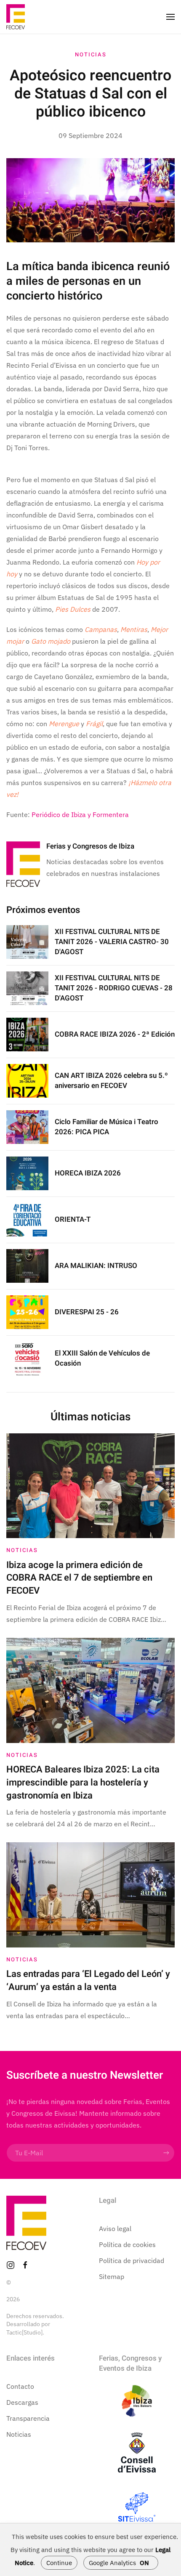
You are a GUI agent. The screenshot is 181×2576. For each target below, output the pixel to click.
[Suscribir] (166, 2153)
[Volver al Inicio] (16, 17)
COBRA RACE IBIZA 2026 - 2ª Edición (115, 1034)
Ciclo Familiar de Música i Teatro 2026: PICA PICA (106, 1127)
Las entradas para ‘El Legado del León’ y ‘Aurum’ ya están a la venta (88, 1980)
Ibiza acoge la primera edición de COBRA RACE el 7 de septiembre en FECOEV (79, 1578)
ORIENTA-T (73, 1219)
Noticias (91, 54)
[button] (170, 17)
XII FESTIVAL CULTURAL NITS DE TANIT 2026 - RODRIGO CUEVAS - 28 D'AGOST (114, 988)
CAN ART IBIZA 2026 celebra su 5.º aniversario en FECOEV (111, 1081)
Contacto (20, 2386)
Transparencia (28, 2418)
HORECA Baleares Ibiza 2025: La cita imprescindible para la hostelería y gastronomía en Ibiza (83, 1783)
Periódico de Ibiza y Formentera (80, 814)
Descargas (22, 2402)
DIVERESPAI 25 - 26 (87, 1312)
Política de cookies (127, 2244)
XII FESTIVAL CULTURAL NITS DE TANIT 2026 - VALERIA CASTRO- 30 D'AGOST (112, 942)
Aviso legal (115, 2228)
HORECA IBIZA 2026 (88, 1173)
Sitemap (112, 2276)
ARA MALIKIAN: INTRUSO (96, 1266)
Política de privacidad (132, 2260)
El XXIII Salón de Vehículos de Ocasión (102, 1358)
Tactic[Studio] (24, 2332)
